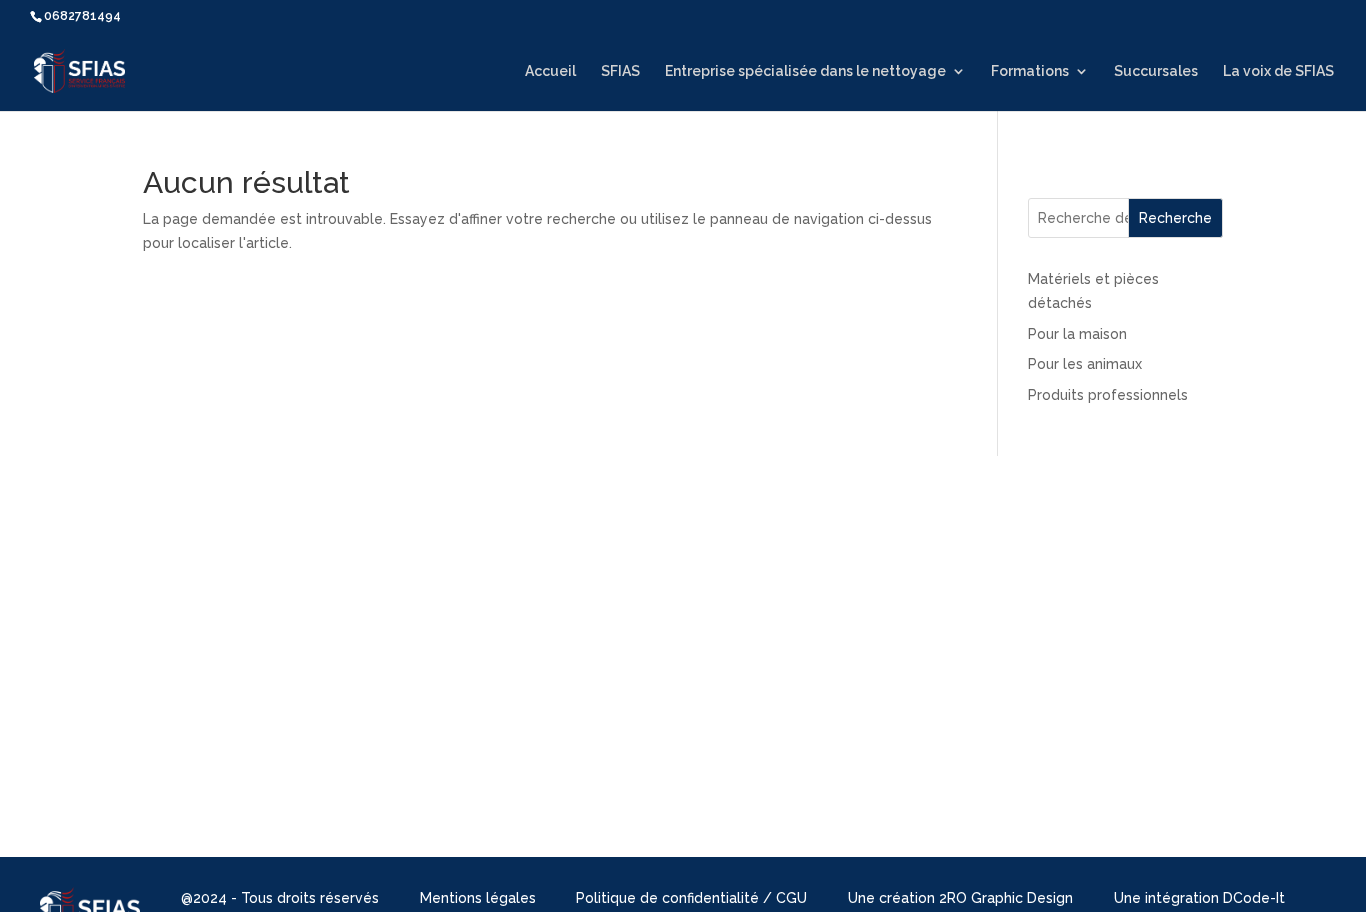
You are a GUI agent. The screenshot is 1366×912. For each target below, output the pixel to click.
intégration (1184, 898)
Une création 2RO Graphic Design (960, 898)
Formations (1030, 71)
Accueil (550, 71)
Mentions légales (478, 898)
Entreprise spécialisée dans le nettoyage (805, 71)
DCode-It (1254, 898)
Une (1129, 898)
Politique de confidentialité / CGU (691, 898)
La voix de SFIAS (1278, 71)
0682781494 (82, 16)
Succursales (1156, 71)
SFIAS (620, 71)
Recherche (1175, 218)
